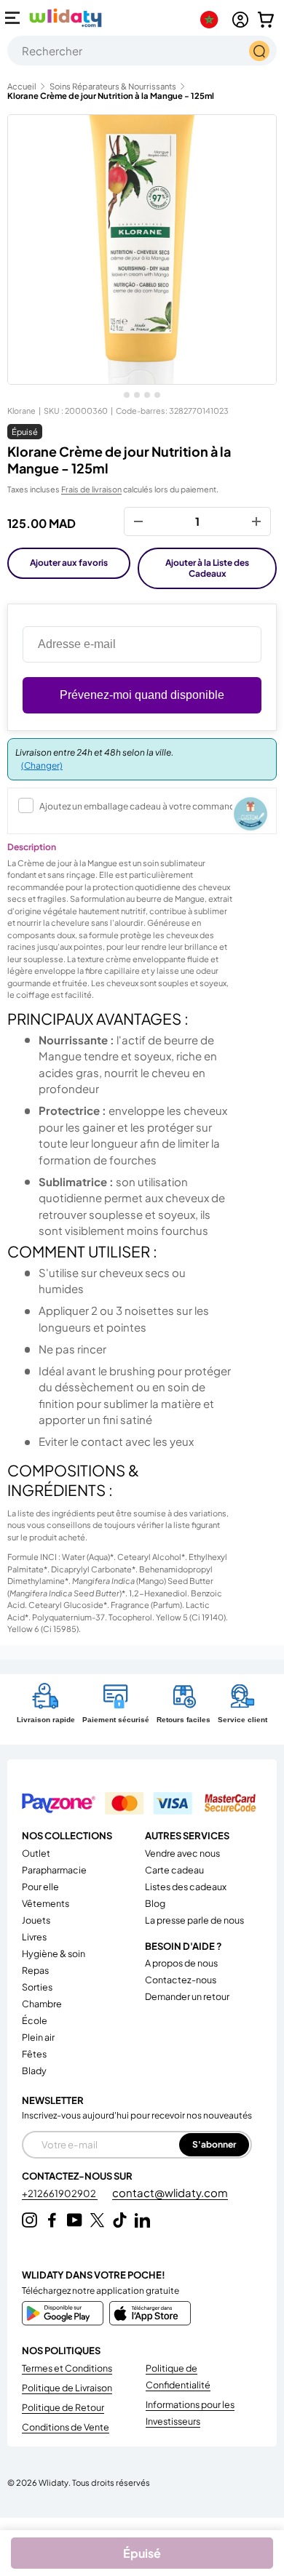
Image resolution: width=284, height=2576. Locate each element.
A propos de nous (181, 1963)
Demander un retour (187, 1996)
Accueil (22, 86)
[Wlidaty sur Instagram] (29, 2220)
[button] (266, 20)
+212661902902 (60, 2193)
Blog (155, 1903)
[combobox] (142, 51)
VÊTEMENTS (46, 1903)
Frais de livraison (91, 489)
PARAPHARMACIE (54, 1870)
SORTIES (37, 1987)
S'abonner (214, 2144)
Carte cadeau (174, 1870)
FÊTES (34, 2054)
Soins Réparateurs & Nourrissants (113, 86)
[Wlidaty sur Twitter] (97, 2220)
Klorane (21, 411)
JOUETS (36, 1920)
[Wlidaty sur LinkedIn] (142, 2220)
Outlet (36, 1853)
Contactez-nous (181, 1980)
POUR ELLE (40, 1887)
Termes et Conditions (67, 2368)
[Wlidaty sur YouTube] (75, 2220)
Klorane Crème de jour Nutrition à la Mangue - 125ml (111, 96)
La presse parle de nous (194, 1920)
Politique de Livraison (67, 2388)
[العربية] (212, 20)
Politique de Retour (63, 2407)
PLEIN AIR (38, 2037)
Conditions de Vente (66, 2427)
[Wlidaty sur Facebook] (52, 2220)
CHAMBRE (42, 2004)
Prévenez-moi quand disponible (142, 695)
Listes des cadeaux (186, 1887)
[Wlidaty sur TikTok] (120, 2220)
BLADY (34, 2071)
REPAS (35, 1970)
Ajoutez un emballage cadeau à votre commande (140, 806)
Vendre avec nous (182, 1853)
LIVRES (34, 1937)
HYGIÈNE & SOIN (54, 1953)
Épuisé (142, 2553)
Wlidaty (54, 2482)
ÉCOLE (35, 2020)
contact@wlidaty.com (170, 2192)
